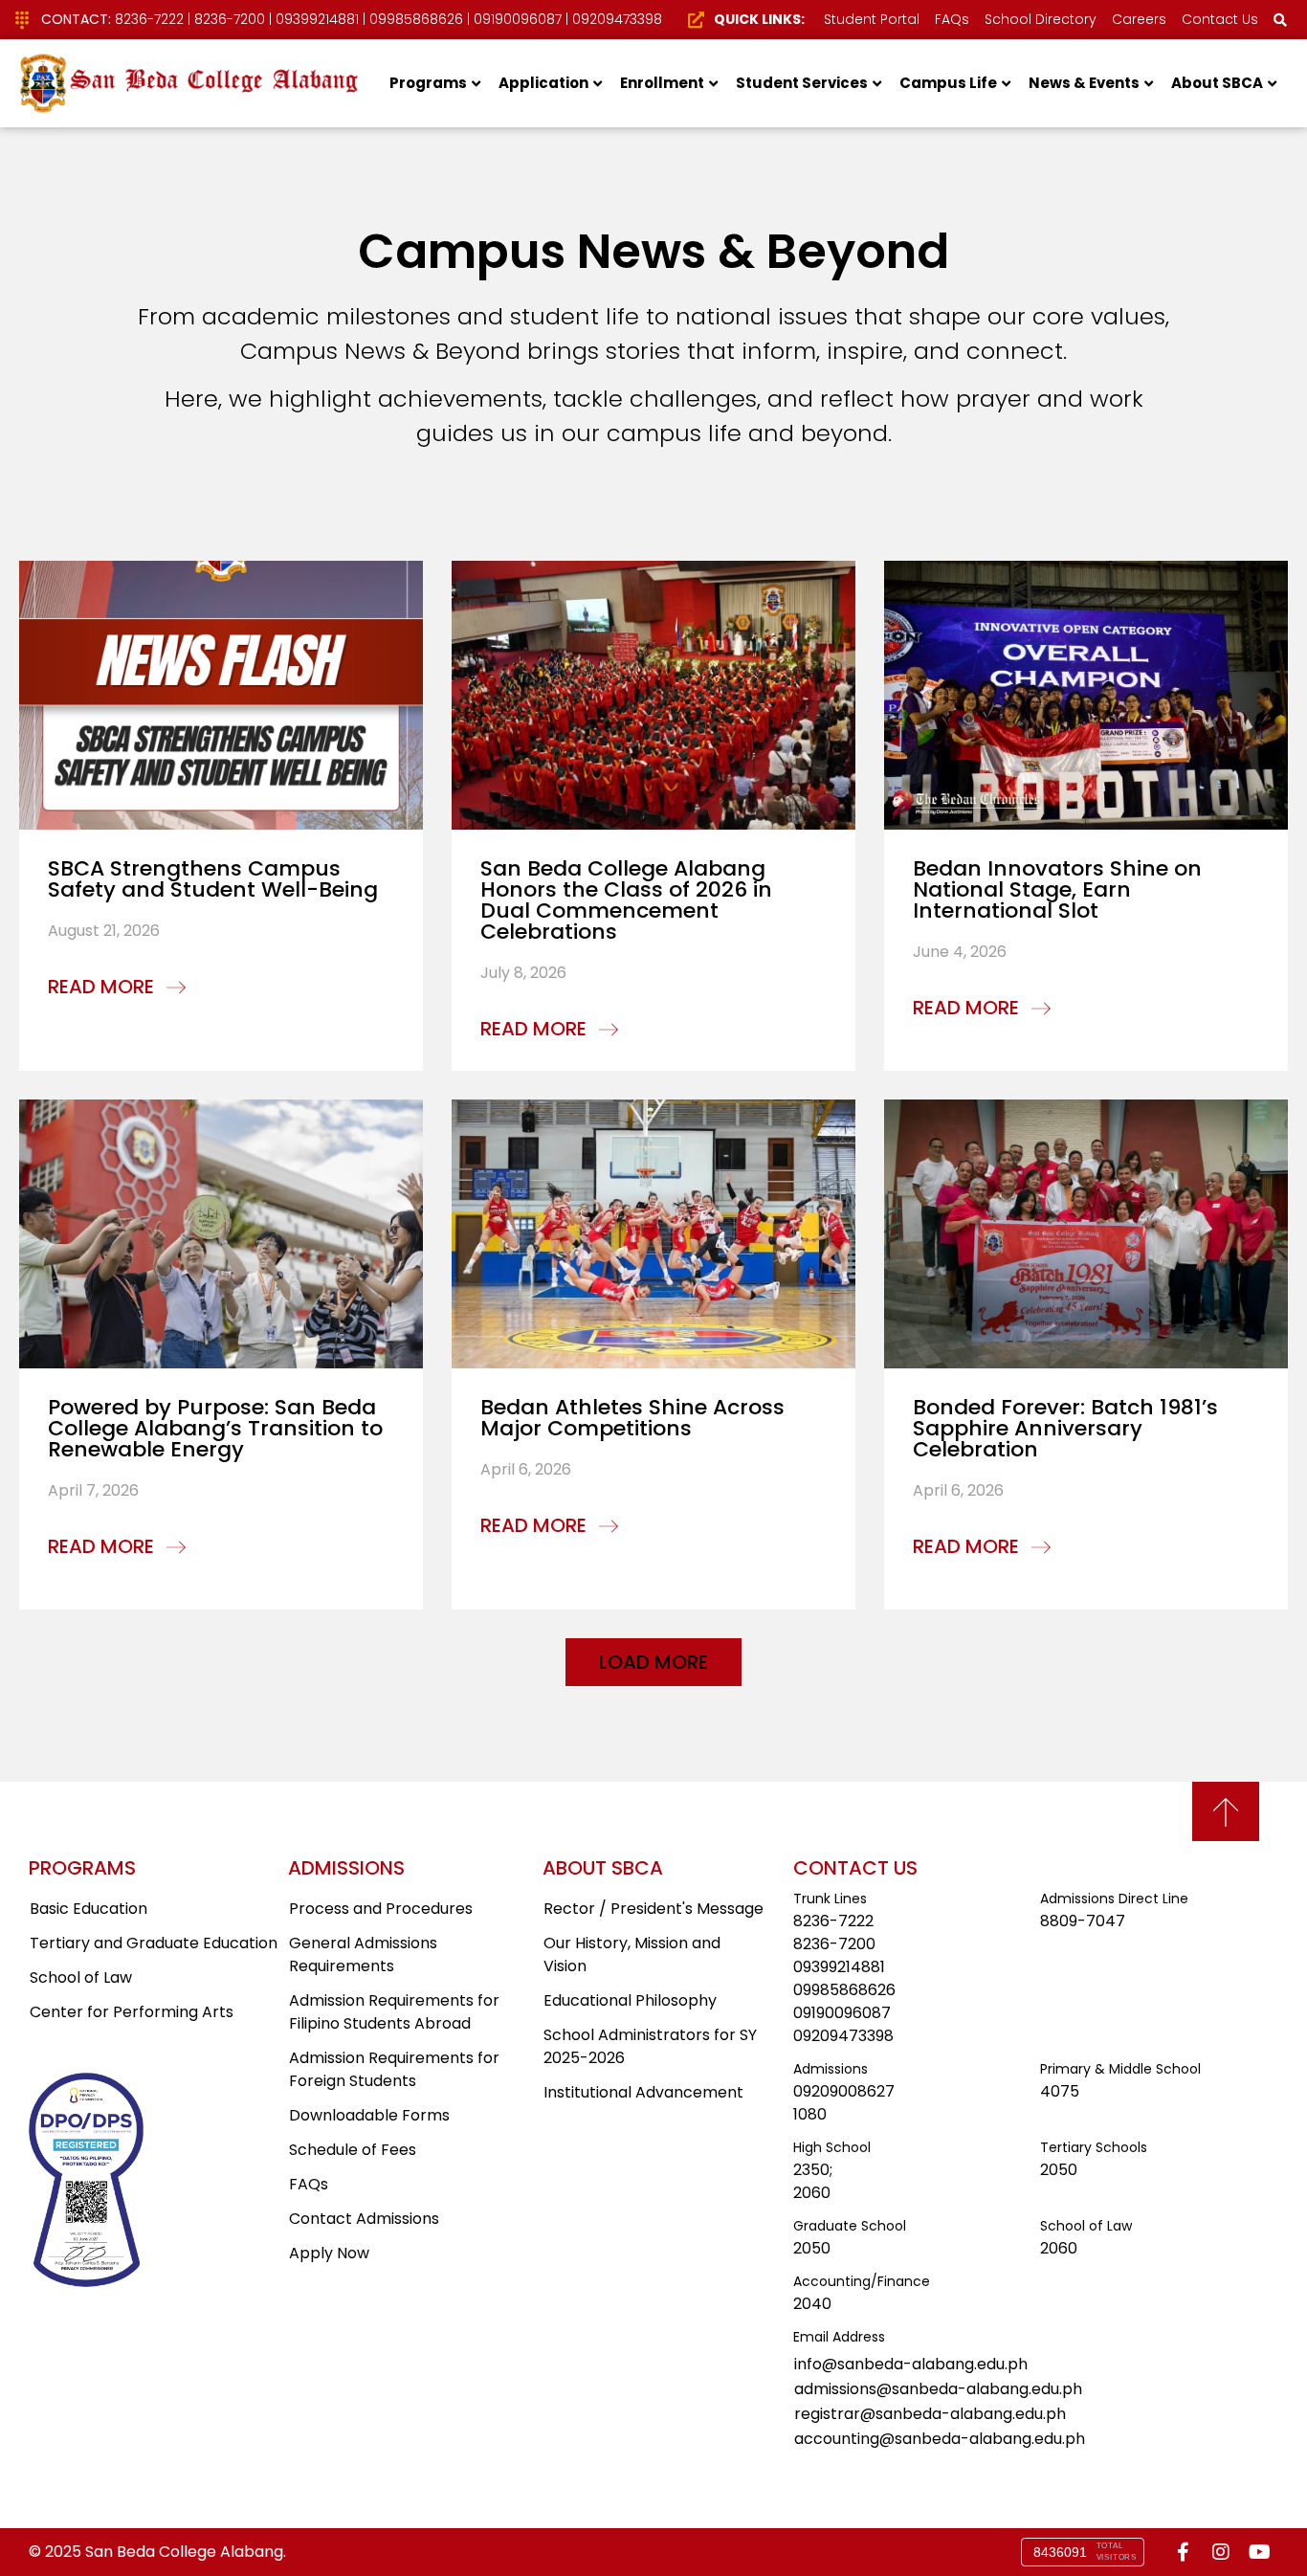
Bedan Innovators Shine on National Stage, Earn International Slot (1057, 889)
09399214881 (317, 19)
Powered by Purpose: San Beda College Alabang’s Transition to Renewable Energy (215, 1428)
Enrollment (662, 83)
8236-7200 (230, 19)
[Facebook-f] (1183, 2552)
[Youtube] (1259, 2552)
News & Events (1084, 83)
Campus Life (948, 83)
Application (543, 83)
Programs (428, 83)
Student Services (802, 83)
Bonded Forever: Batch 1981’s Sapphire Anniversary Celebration (1065, 1428)
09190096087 (518, 19)
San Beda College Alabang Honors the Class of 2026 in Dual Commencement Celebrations (626, 900)
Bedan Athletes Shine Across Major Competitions (632, 1418)
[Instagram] (1221, 2552)
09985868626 (416, 19)
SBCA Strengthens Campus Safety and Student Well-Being (213, 879)
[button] (653, 1662)
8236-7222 (149, 19)
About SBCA (1217, 83)
